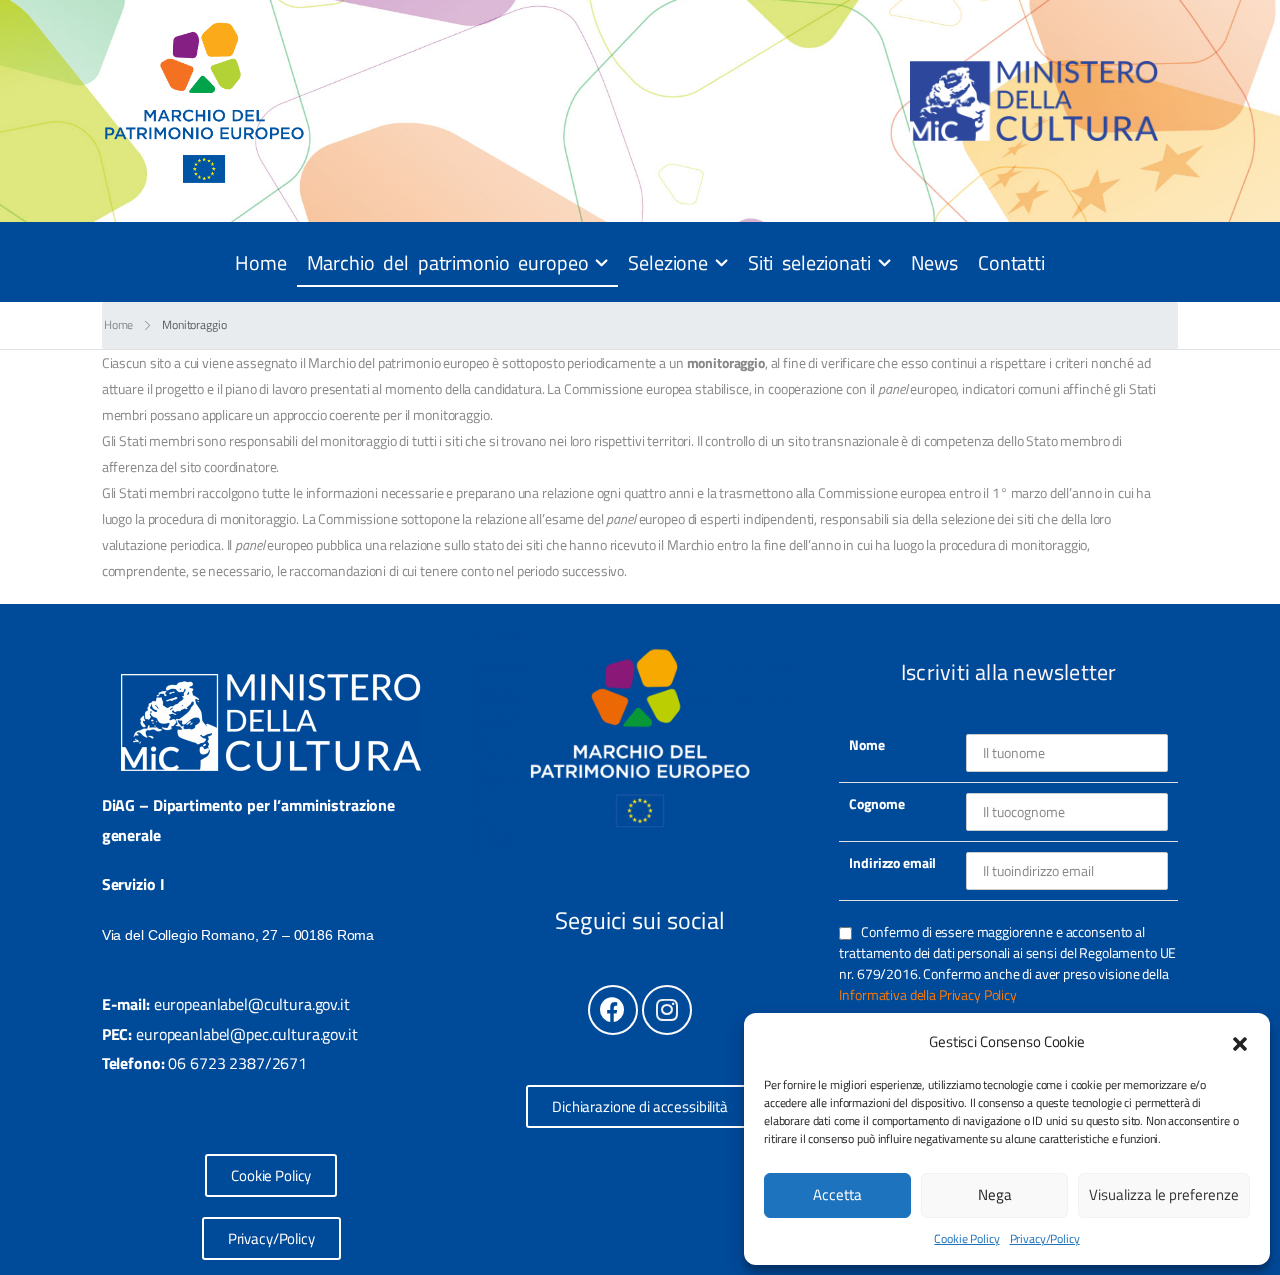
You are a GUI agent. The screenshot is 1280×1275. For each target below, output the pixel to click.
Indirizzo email (892, 862)
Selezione (668, 262)
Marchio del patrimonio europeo (448, 262)
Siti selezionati (809, 262)
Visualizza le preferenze (1164, 1194)
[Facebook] (613, 1010)
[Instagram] (667, 1010)
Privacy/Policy (1045, 1238)
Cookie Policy (966, 1238)
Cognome (876, 803)
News (934, 262)
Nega (995, 1194)
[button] (1240, 1042)
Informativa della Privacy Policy (928, 994)
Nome (866, 744)
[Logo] (204, 101)
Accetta (837, 1194)
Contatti (1011, 262)
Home (260, 262)
